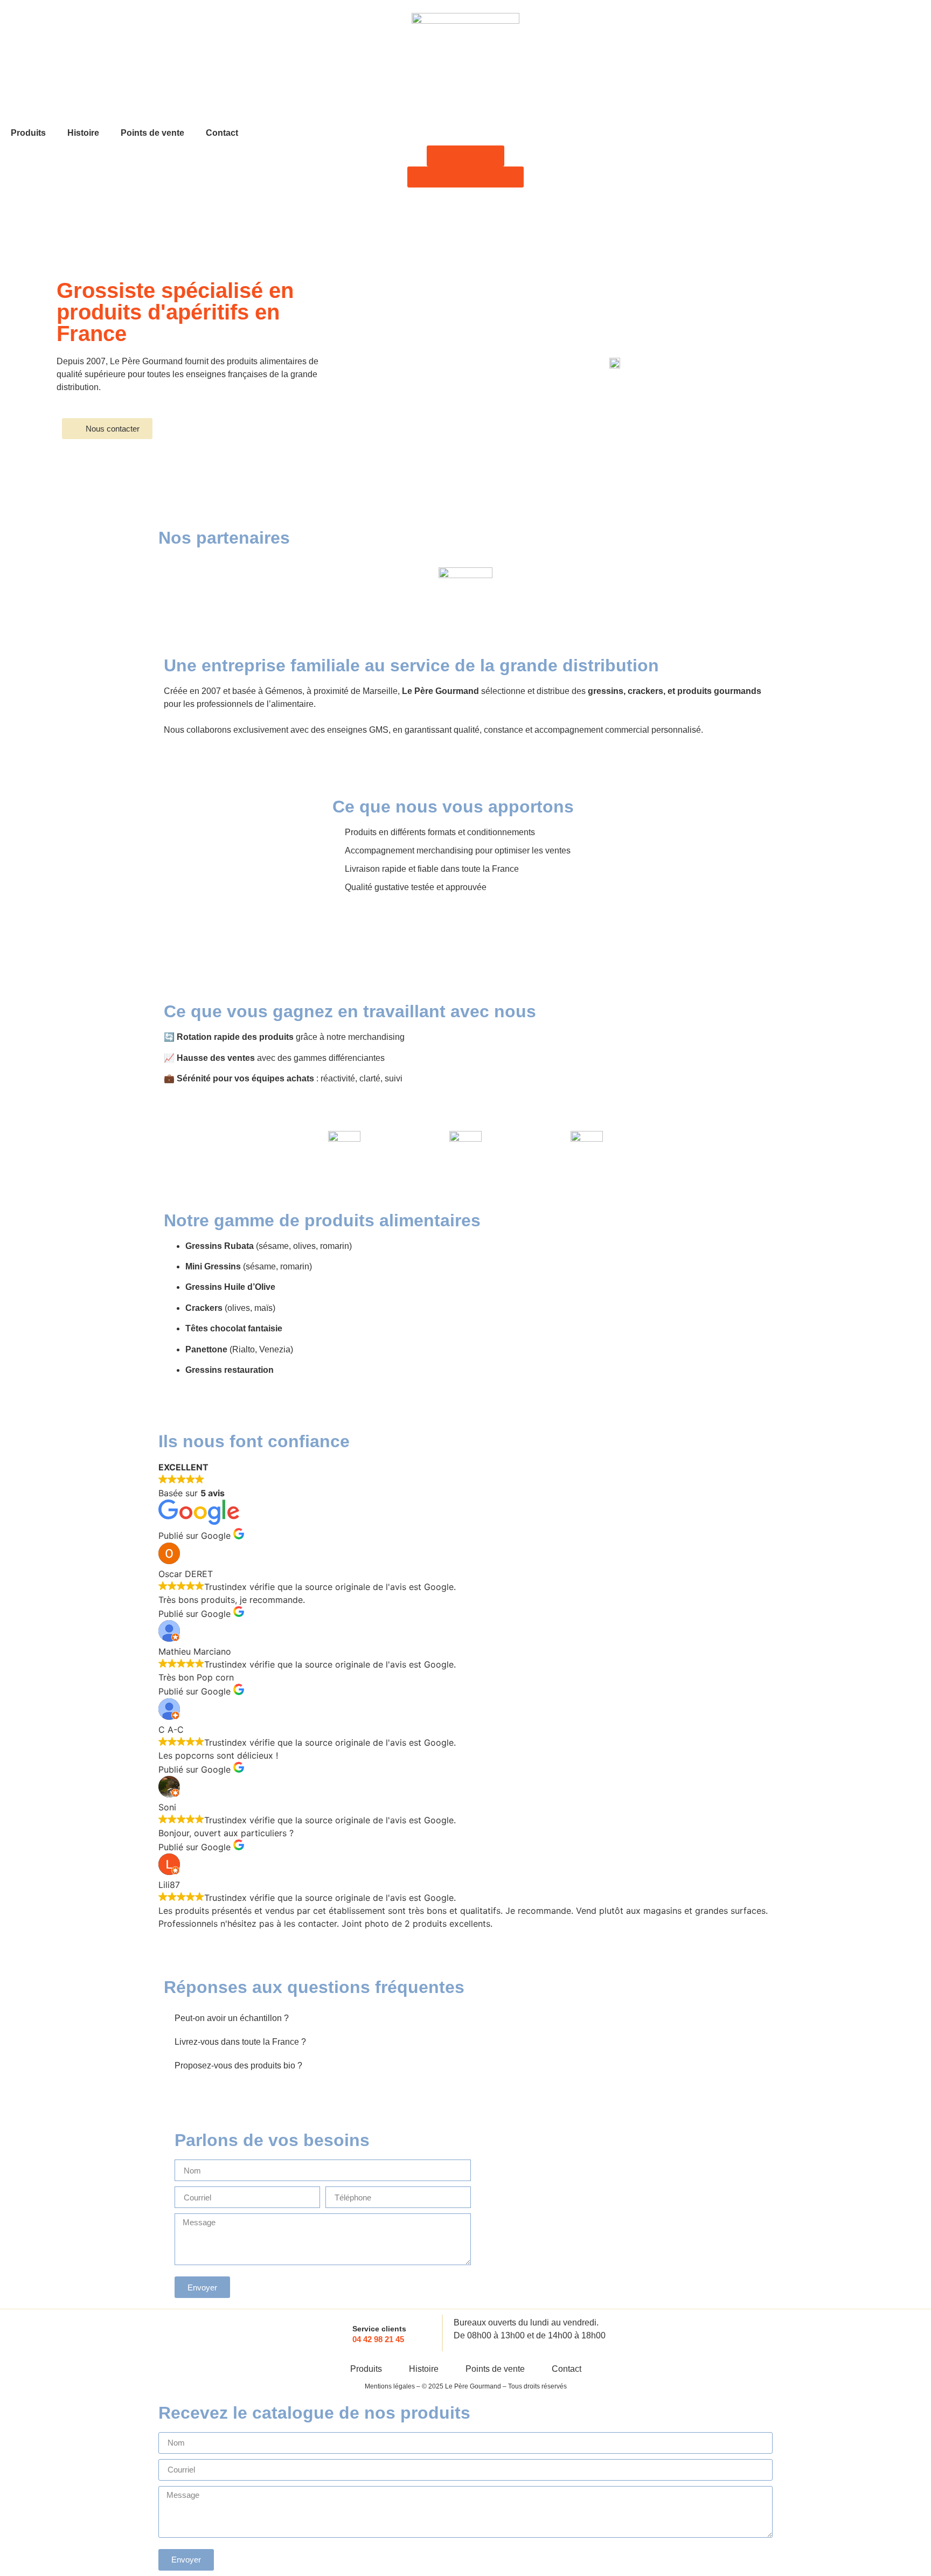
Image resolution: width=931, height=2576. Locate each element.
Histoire (83, 133)
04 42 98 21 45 (378, 2339)
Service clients (379, 2329)
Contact (222, 133)
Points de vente (152, 133)
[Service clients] (336, 2333)
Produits (28, 133)
